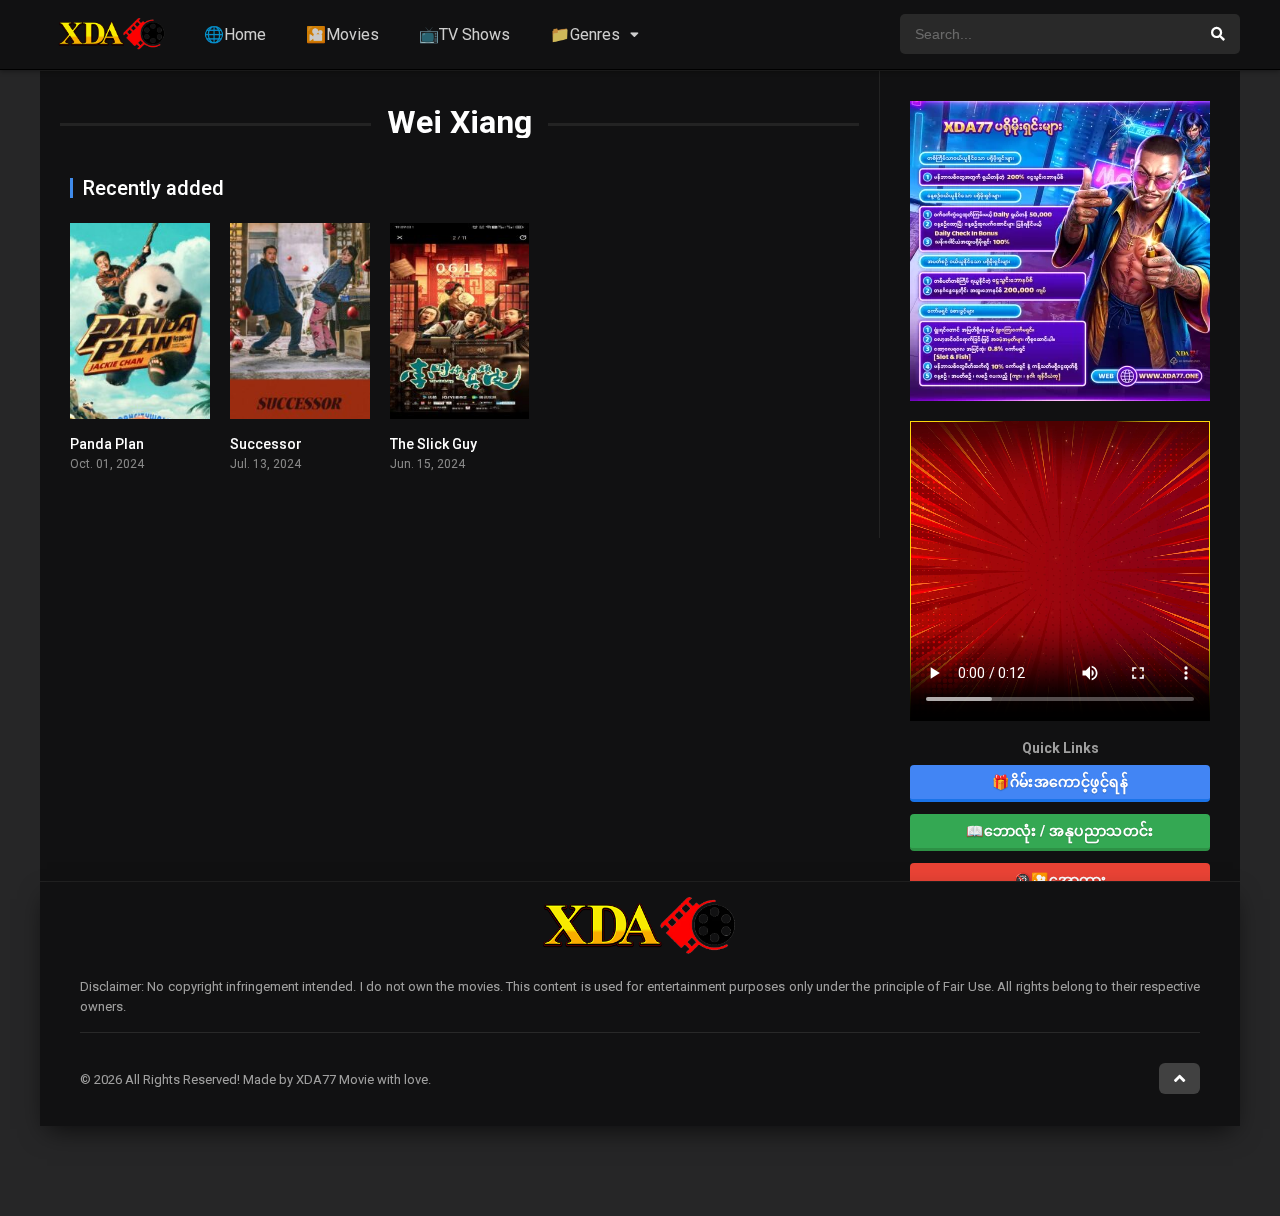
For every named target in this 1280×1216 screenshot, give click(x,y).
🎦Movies (342, 34)
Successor (266, 444)
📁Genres (585, 34)
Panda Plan (107, 444)
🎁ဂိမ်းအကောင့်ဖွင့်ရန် (1060, 782)
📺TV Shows (464, 34)
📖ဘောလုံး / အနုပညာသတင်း (1060, 831)
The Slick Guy (433, 444)
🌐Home (235, 34)
